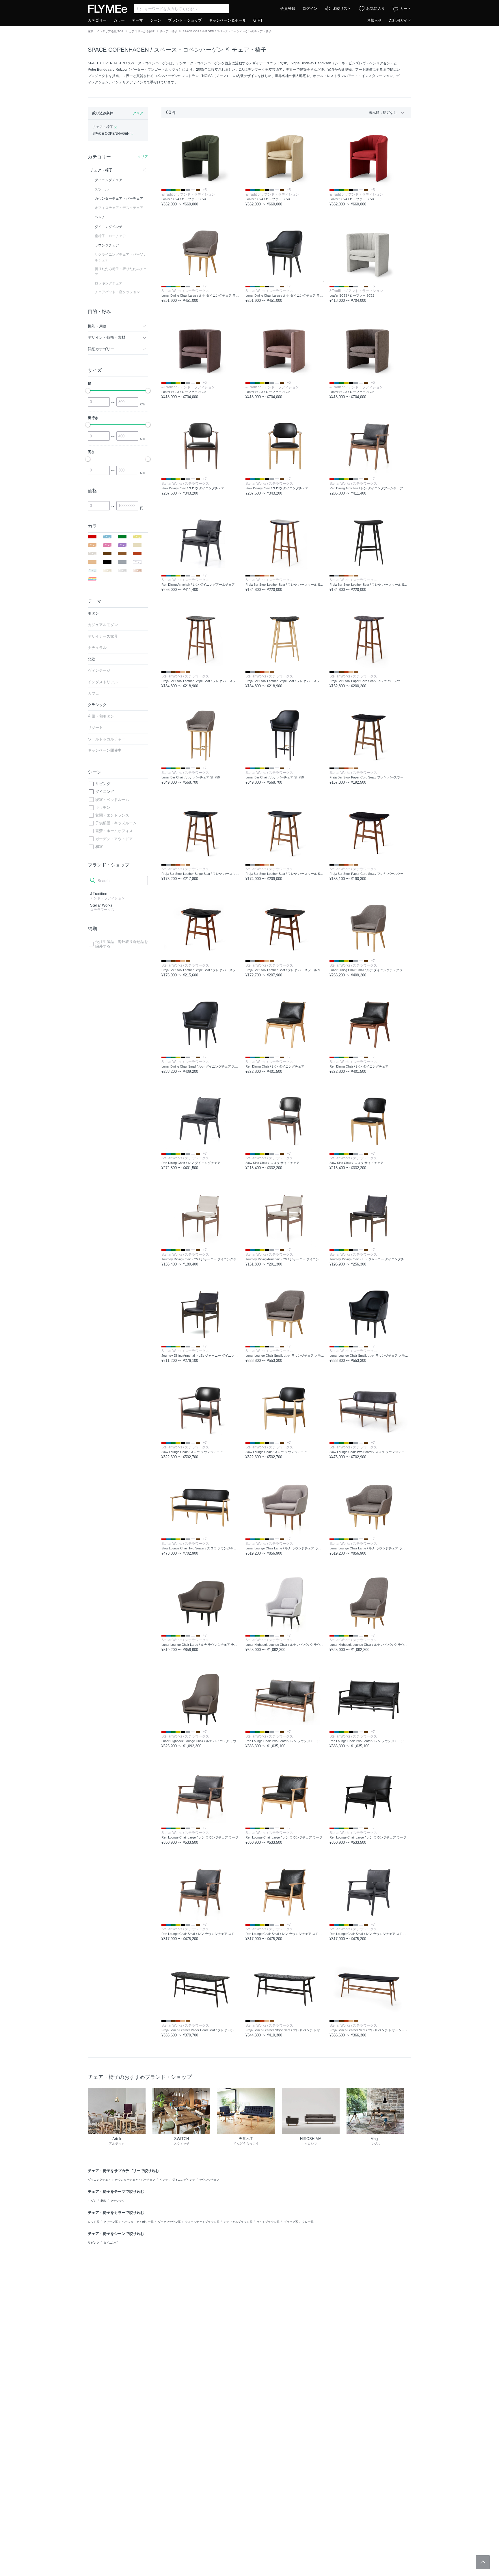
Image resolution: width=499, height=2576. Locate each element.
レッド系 (94, 2222)
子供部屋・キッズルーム (116, 823)
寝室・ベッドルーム (112, 800)
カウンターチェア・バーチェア (135, 2180)
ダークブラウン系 (169, 2222)
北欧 (103, 2201)
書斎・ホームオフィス (114, 831)
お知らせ (374, 20)
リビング (103, 784)
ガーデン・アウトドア (114, 839)
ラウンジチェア (209, 2180)
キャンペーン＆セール (228, 20)
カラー (119, 20)
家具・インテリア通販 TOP (106, 31)
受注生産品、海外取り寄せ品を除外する (122, 944)
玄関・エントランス (112, 815)
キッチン (103, 807)
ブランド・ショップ (185, 20)
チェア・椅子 (169, 31)
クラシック (118, 2201)
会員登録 (288, 9)
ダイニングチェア (99, 2180)
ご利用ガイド (400, 20)
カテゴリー (97, 20)
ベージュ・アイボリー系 (138, 2222)
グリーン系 (111, 2222)
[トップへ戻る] (483, 2562)
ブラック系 (291, 2222)
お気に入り (376, 9)
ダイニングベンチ (184, 2180)
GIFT (258, 20)
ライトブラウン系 (268, 2222)
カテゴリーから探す (142, 31)
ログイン (310, 9)
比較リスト (342, 9)
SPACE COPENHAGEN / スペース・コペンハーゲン (156, 50)
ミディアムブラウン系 (238, 2222)
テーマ (137, 20)
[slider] (88, 391)
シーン (156, 20)
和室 (99, 847)
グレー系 (308, 2222)
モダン (92, 2201)
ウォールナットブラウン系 (202, 2222)
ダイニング (105, 792)
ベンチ (164, 2180)
